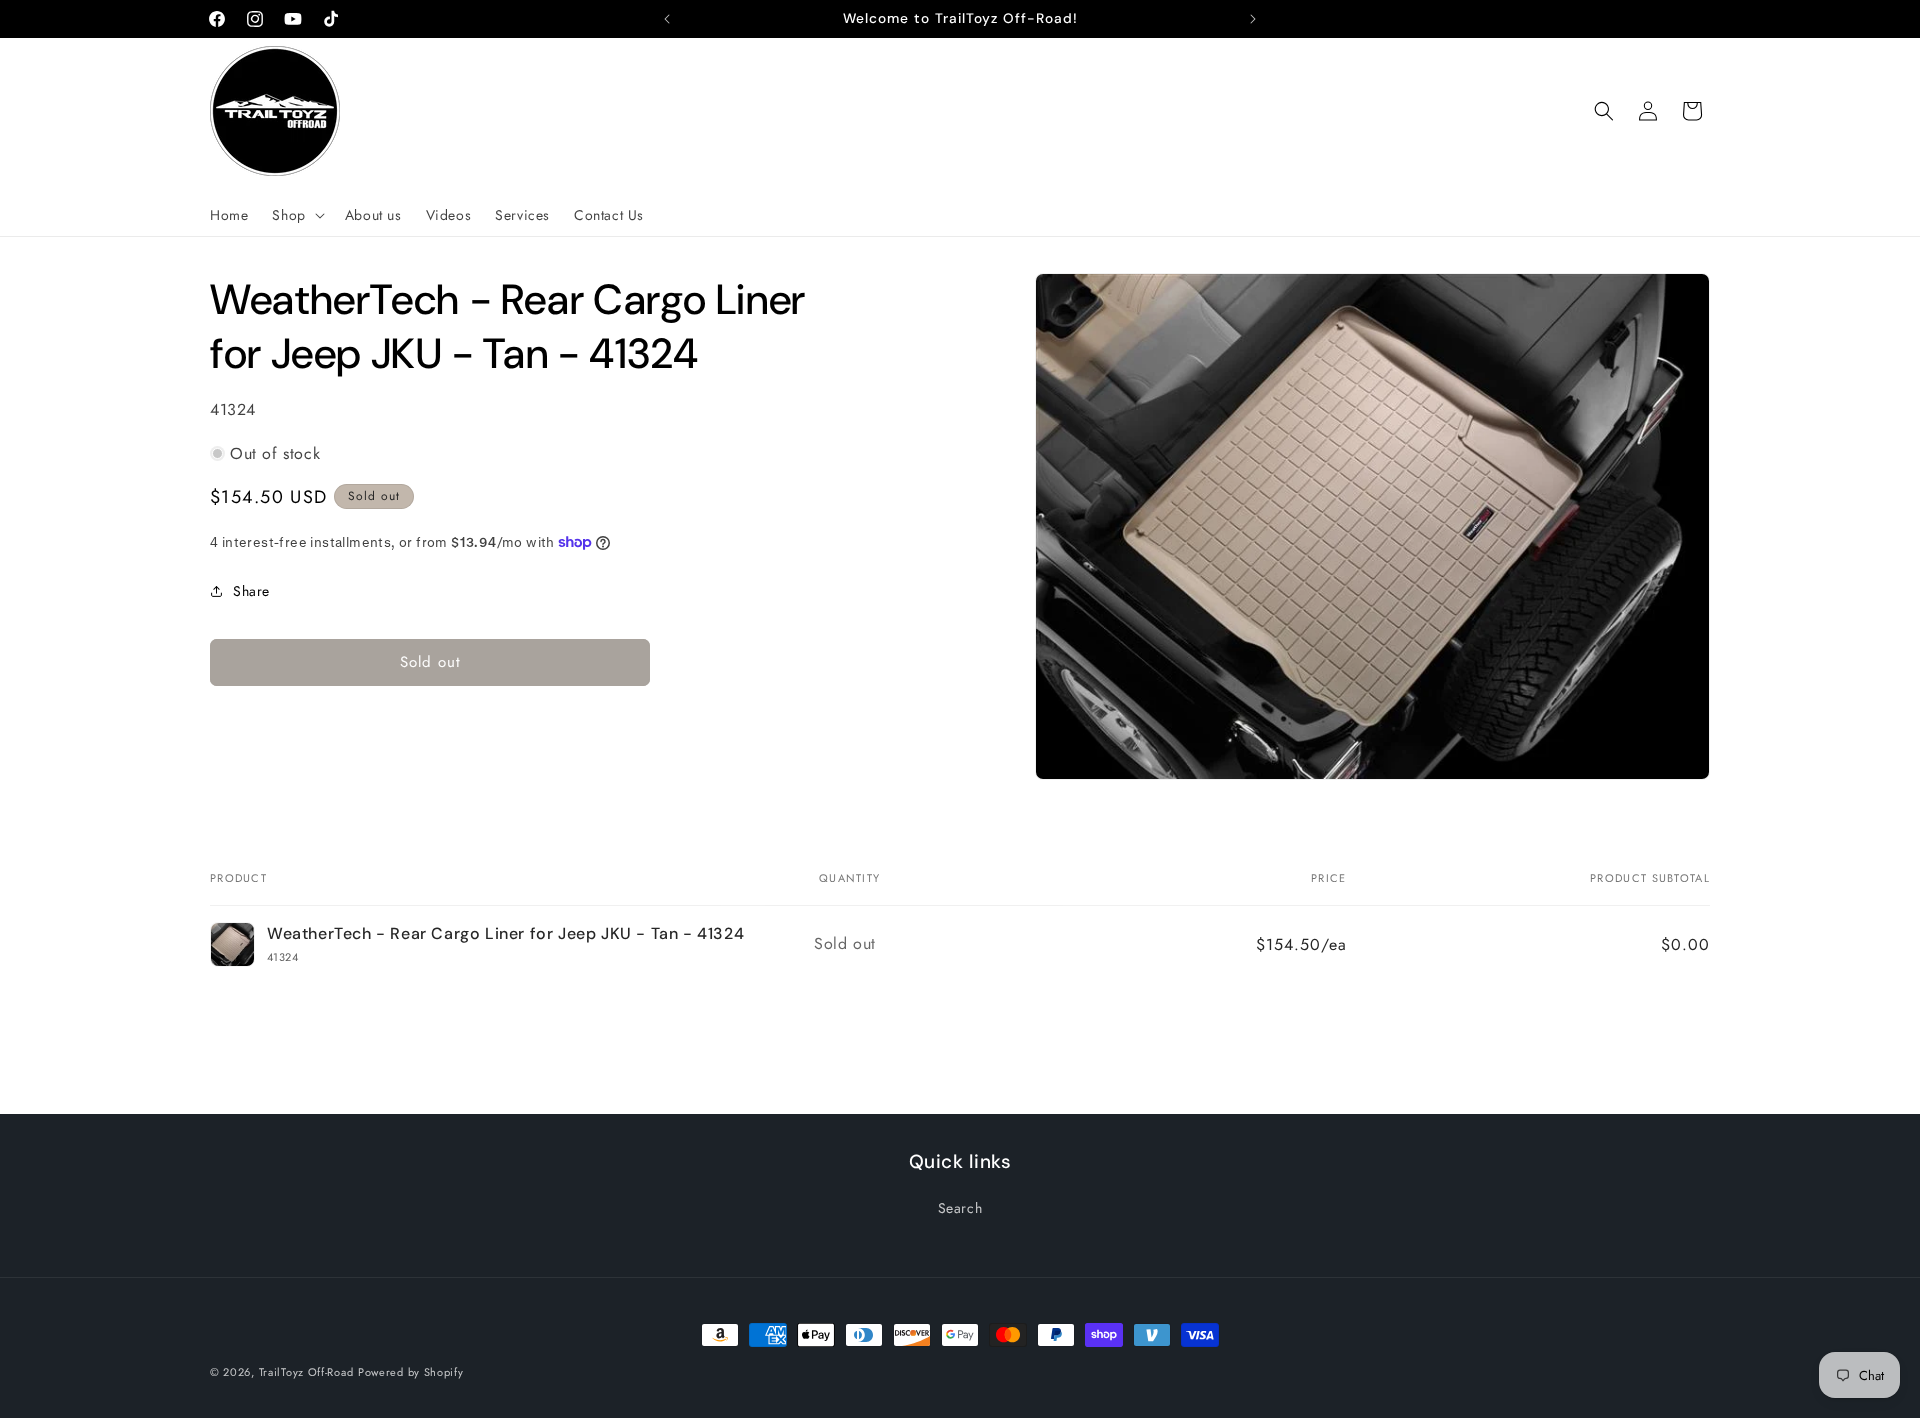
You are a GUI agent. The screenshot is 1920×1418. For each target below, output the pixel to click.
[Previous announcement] (667, 19)
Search (960, 1208)
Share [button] (251, 591)
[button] (296, 215)
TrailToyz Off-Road (306, 1372)
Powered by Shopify (411, 1372)
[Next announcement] (1253, 19)
